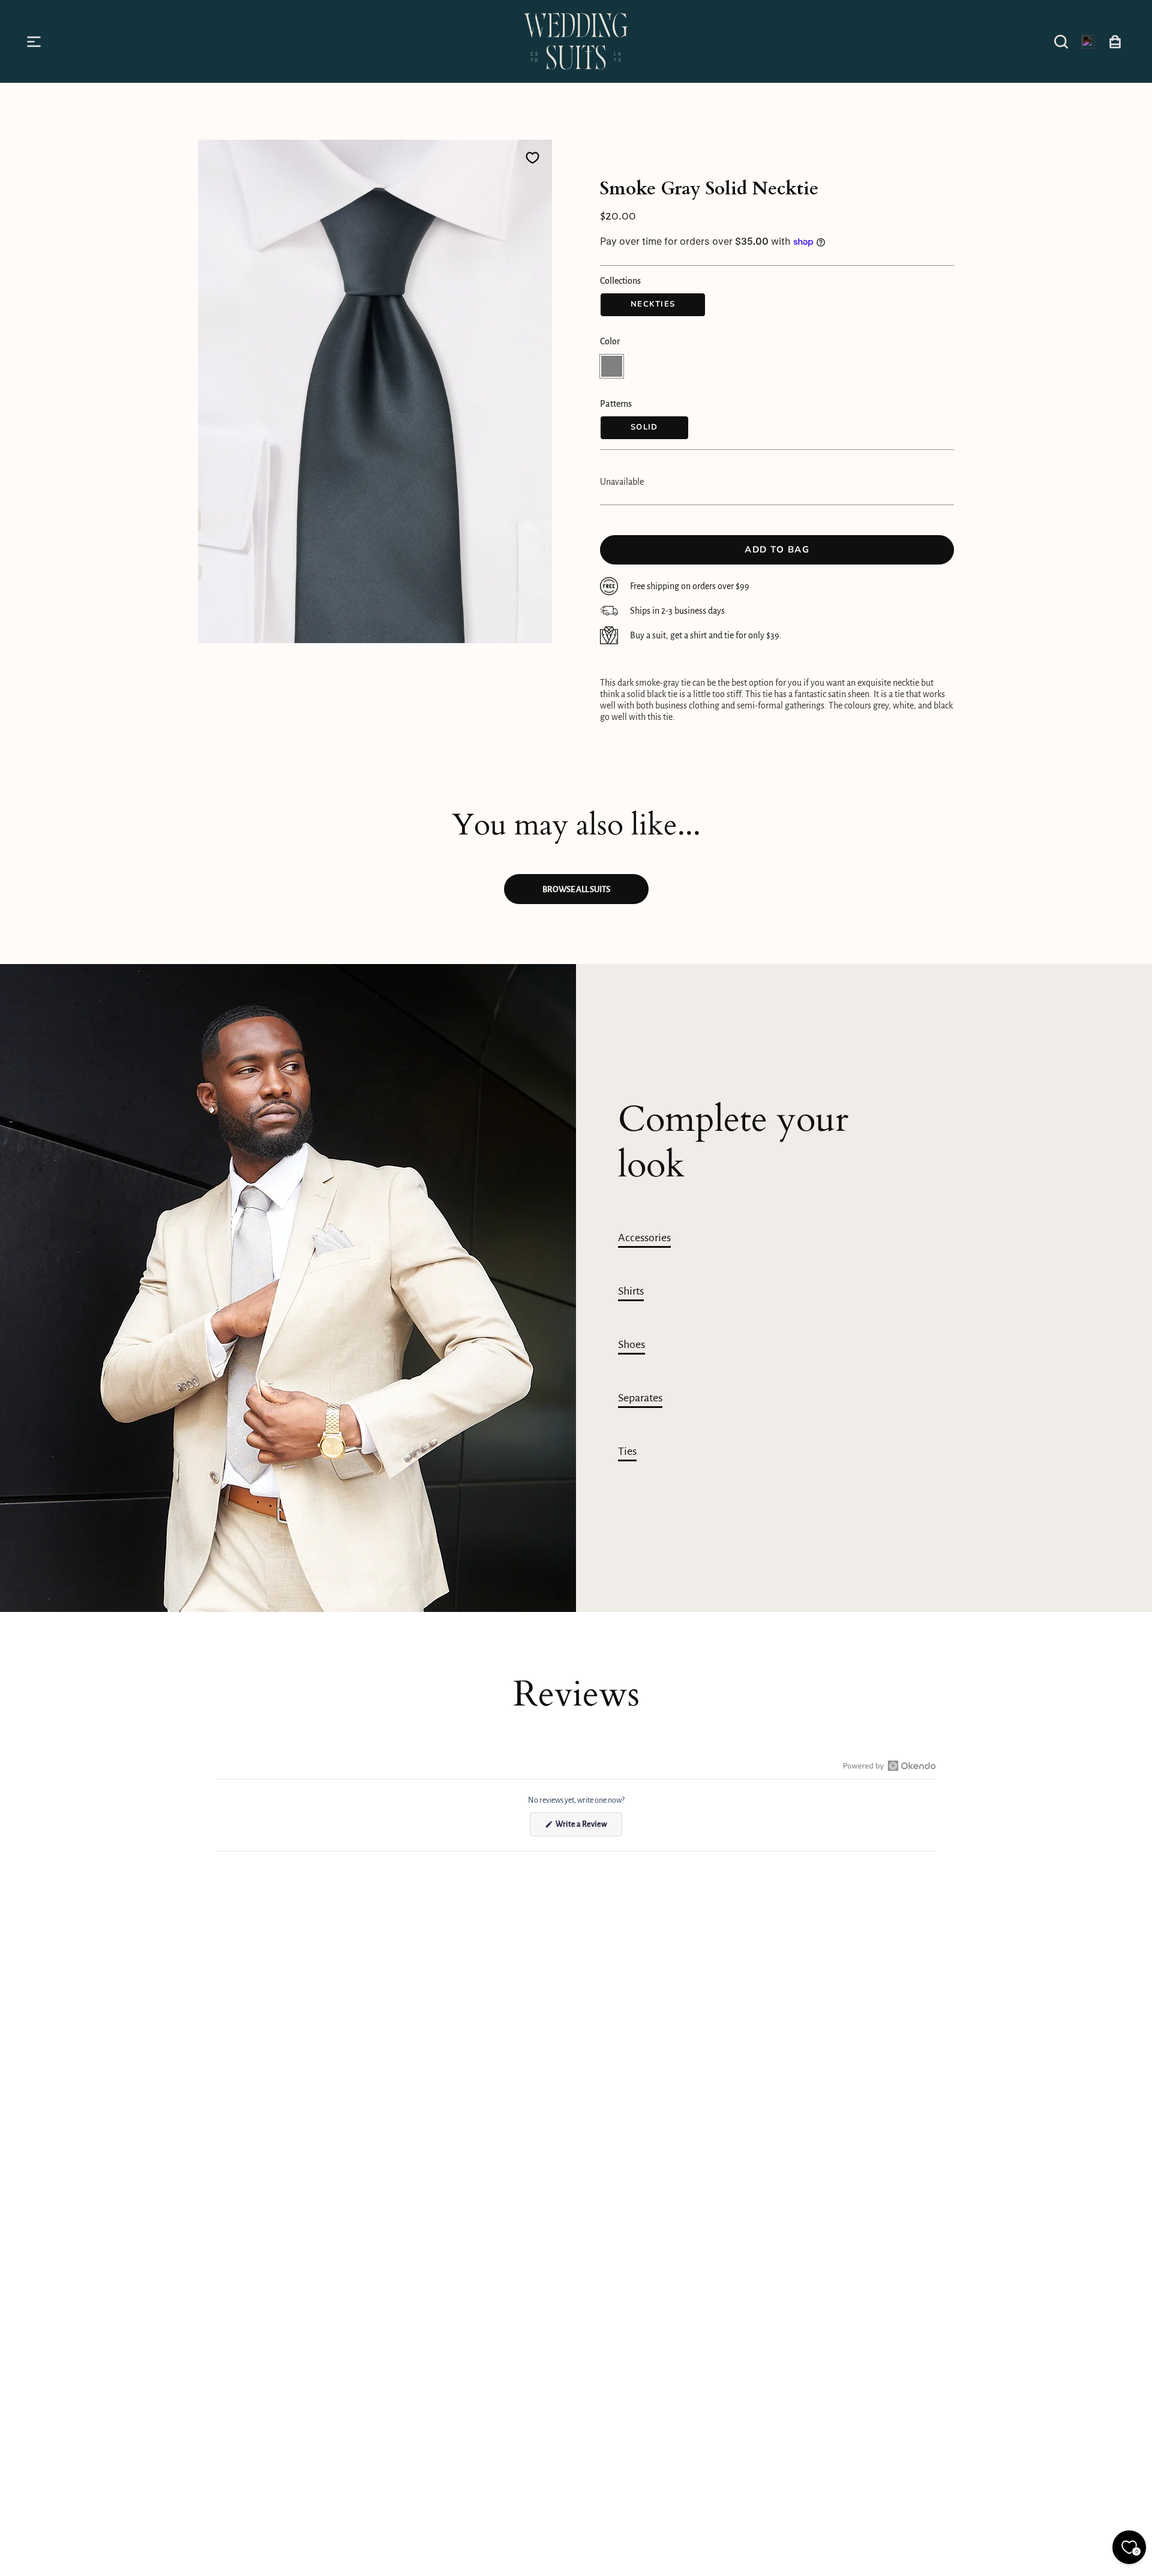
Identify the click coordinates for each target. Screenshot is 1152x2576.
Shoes (631, 1344)
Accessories (644, 1238)
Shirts (631, 1291)
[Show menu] (36, 41)
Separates (640, 1398)
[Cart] (1115, 41)
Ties (627, 1451)
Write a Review (588, 1828)
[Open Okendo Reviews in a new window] (889, 1766)
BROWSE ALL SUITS (576, 889)
